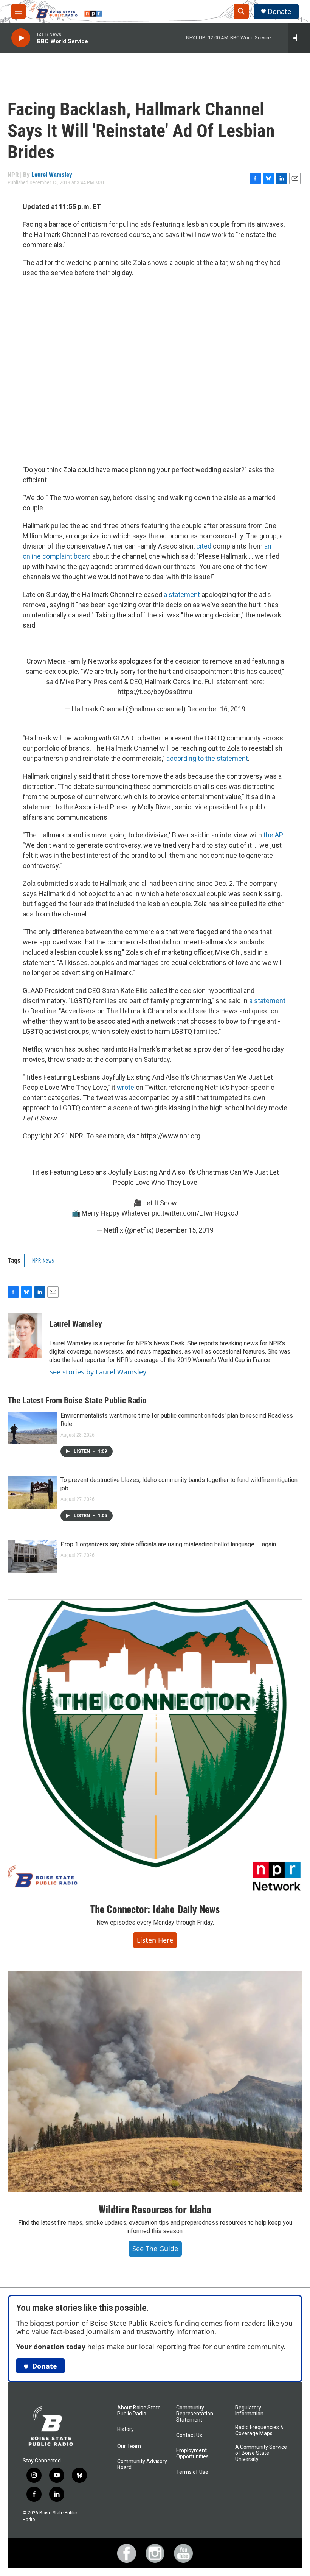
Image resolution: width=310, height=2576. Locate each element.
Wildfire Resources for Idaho (155, 2209)
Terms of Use (192, 2472)
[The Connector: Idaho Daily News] (155, 1746)
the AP (273, 835)
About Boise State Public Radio (139, 2411)
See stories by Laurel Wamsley (98, 1372)
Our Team (129, 2446)
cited (204, 546)
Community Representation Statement (195, 2414)
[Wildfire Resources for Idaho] (155, 2082)
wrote (126, 1087)
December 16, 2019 (216, 709)
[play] (21, 38)
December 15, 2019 (184, 1230)
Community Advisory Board (142, 2465)
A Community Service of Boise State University (261, 2453)
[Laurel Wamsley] (25, 1336)
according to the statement (207, 758)
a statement (182, 595)
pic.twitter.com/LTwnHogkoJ (195, 1213)
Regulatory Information (249, 2411)
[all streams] (299, 38)
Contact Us (189, 2435)
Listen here (155, 1940)
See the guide (155, 2249)
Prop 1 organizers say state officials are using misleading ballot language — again (168, 1544)
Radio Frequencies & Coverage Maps (259, 2430)
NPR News (43, 1260)
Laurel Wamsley (52, 175)
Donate (279, 12)
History (126, 2429)
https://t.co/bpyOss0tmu (155, 692)
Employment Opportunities (192, 2454)
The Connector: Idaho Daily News (155, 1909)
